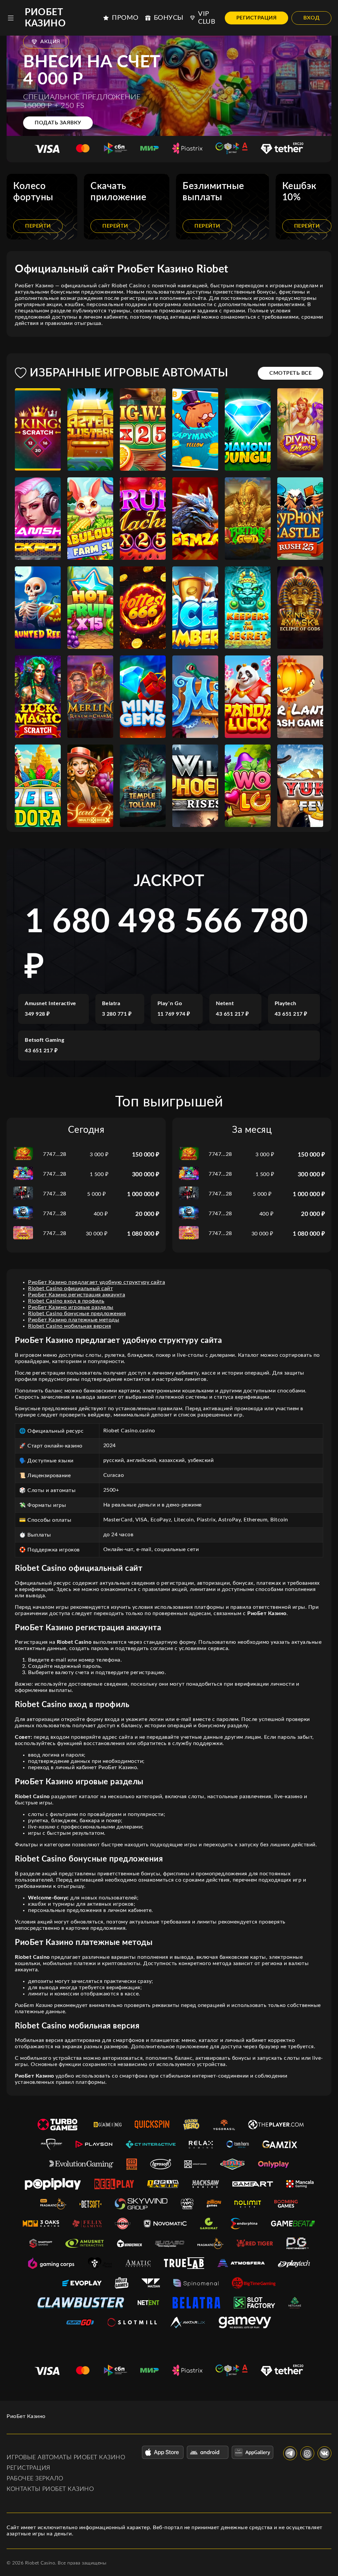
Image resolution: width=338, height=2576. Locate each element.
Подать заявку (58, 123)
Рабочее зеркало (35, 2479)
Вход (311, 18)
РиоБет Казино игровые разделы (71, 1307)
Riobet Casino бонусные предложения (77, 1314)
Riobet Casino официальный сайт (70, 1288)
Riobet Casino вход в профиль (66, 1301)
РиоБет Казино (45, 18)
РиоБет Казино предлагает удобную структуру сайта (97, 1282)
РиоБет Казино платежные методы (74, 1320)
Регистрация (257, 18)
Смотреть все (290, 373)
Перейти (38, 226)
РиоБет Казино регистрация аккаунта (77, 1295)
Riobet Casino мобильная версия (69, 1326)
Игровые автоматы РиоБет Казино (66, 2458)
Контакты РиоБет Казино (50, 2489)
